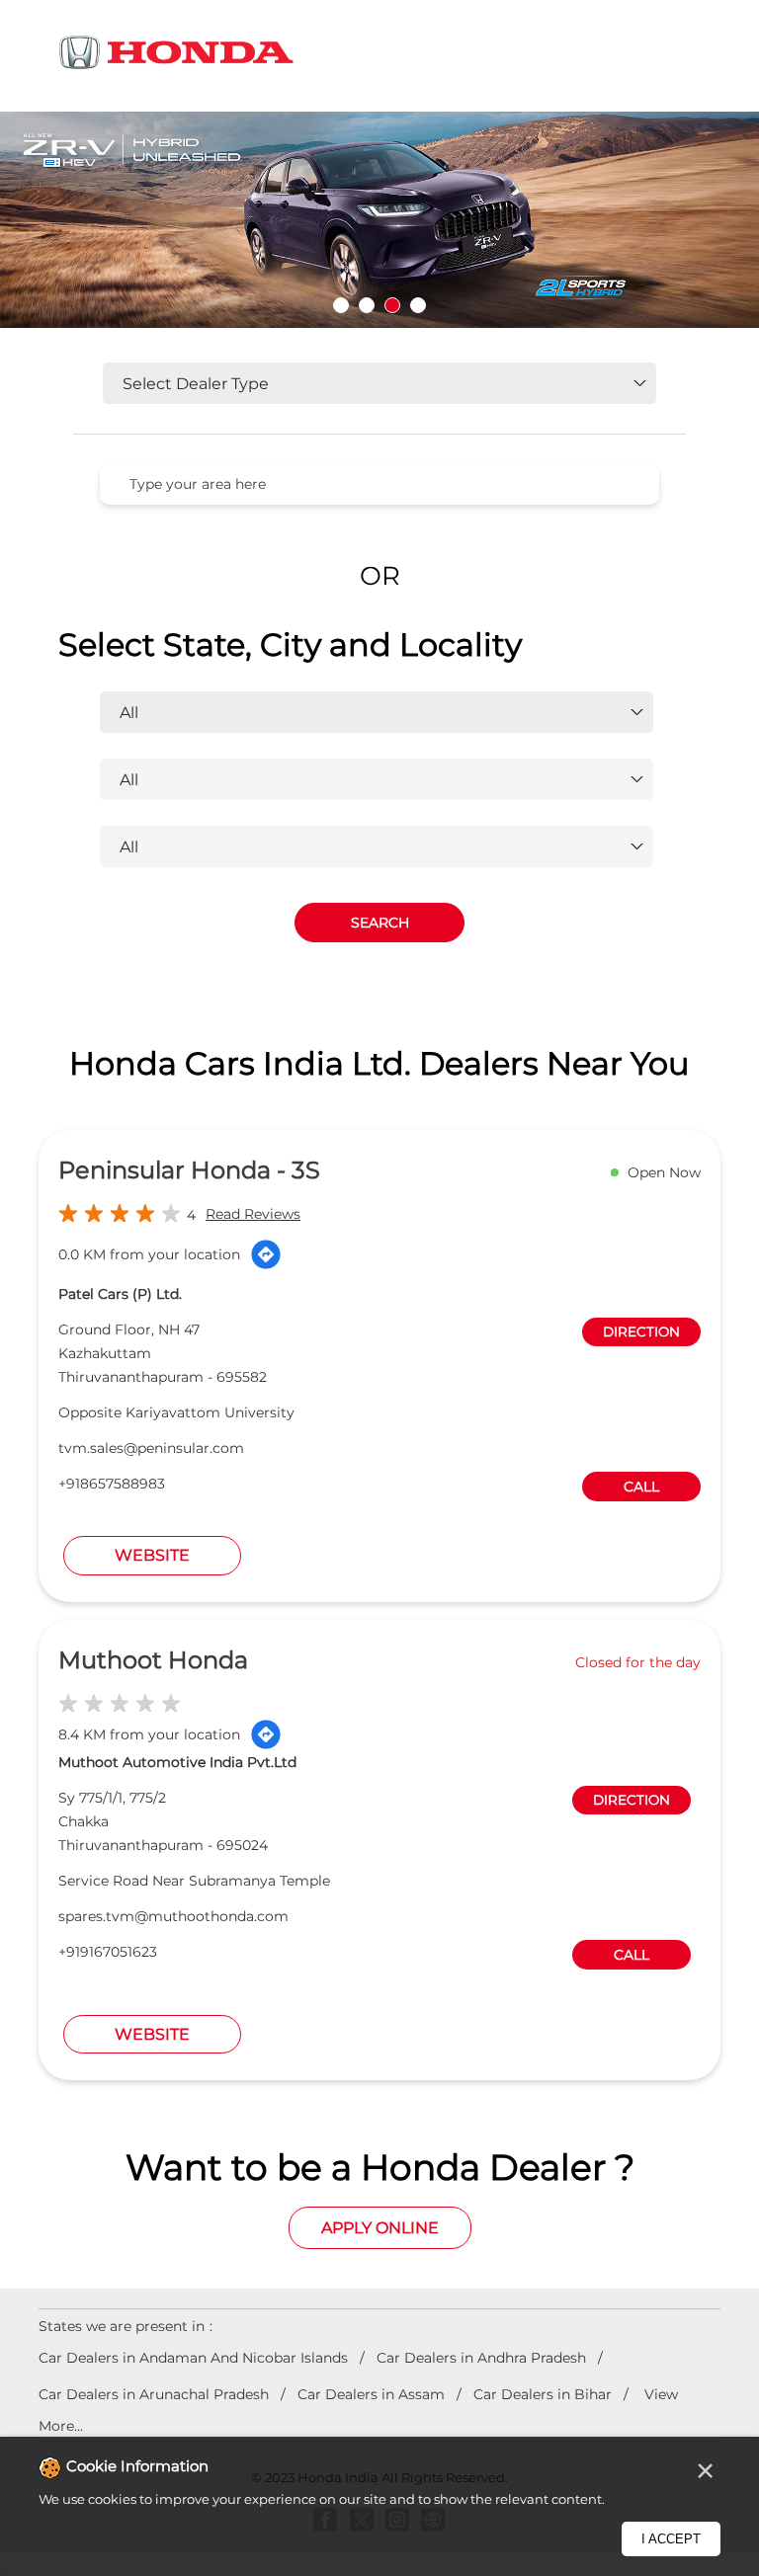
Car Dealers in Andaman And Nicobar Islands (193, 2358)
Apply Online (380, 2228)
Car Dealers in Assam (371, 2394)
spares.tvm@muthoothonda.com (173, 1916)
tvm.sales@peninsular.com (151, 1448)
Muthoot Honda (153, 1660)
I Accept (671, 2539)
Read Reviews (253, 1214)
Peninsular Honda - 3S (189, 1170)
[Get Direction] (266, 1254)
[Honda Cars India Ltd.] (177, 56)
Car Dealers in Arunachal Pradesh (154, 2394)
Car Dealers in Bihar (543, 2394)
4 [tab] (418, 305)
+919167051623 (108, 1952)
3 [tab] (392, 305)
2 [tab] (367, 305)
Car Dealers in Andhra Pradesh (481, 2358)
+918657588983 (112, 1484)
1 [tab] (341, 305)
